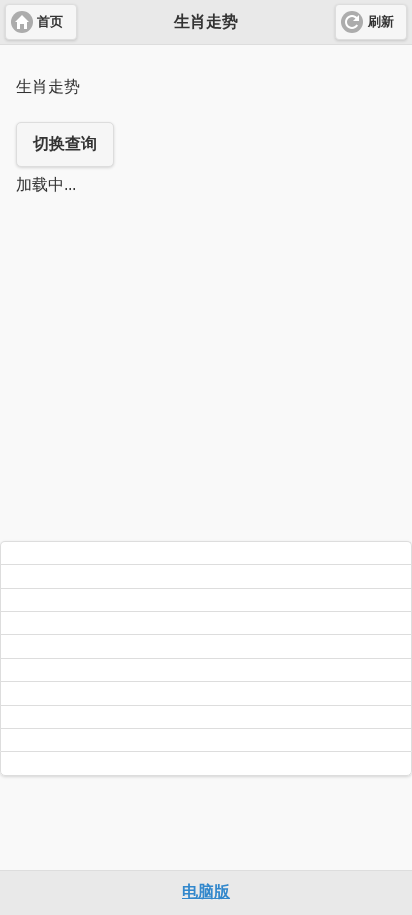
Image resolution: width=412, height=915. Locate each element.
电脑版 (206, 891)
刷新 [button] (381, 22)
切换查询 (65, 143)
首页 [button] (50, 22)
